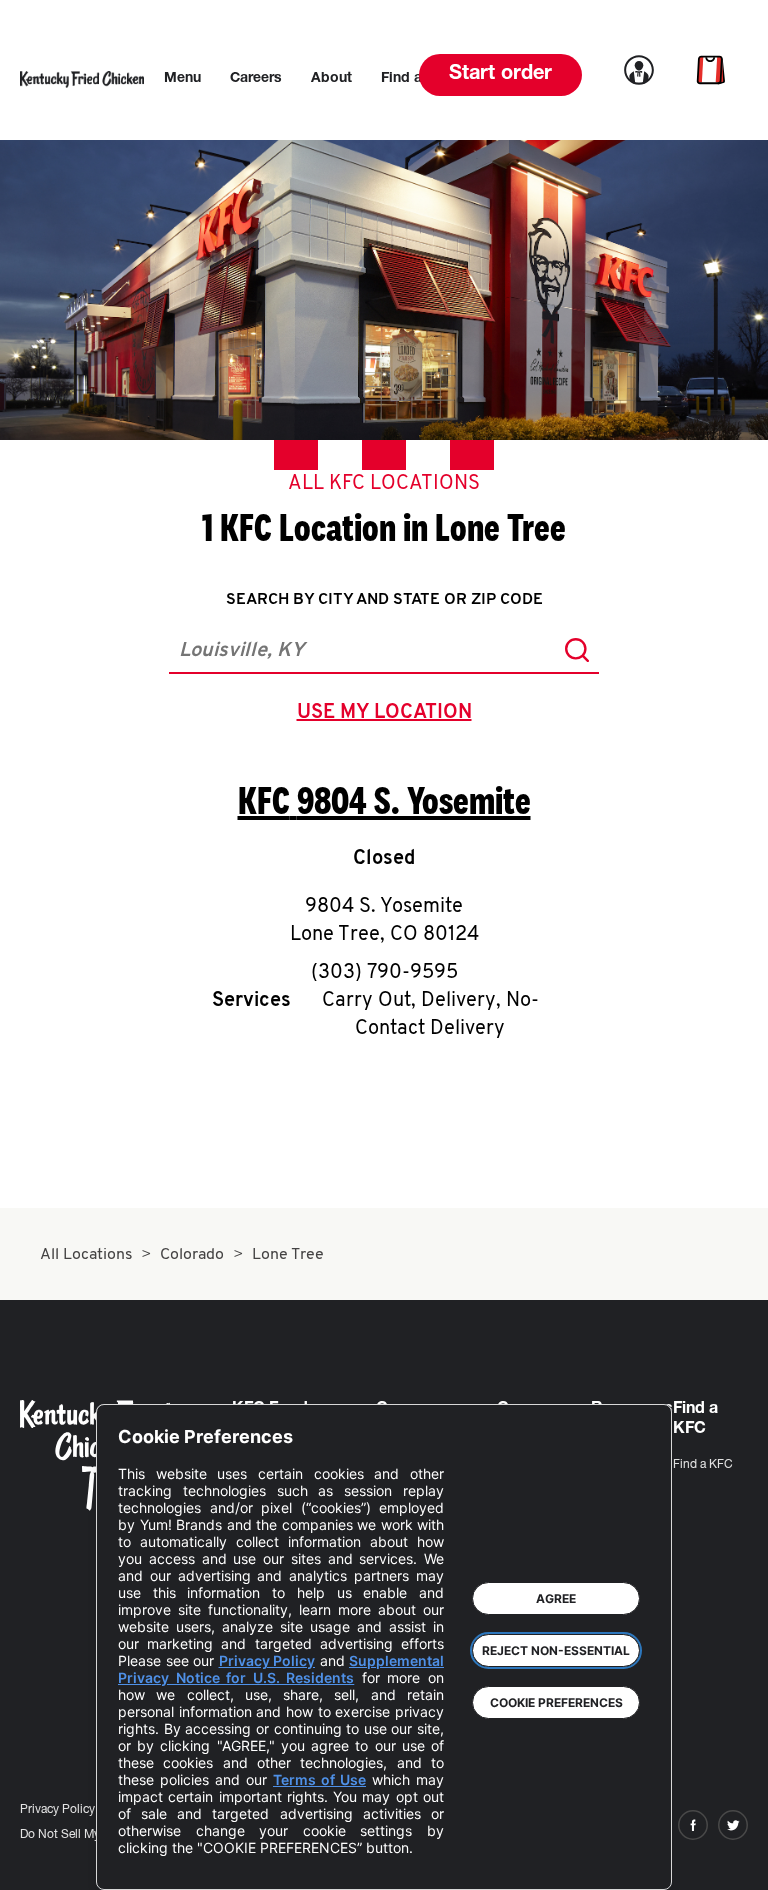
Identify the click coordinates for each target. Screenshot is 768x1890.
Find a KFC (703, 1465)
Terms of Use (319, 1779)
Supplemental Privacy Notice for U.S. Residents (281, 1669)
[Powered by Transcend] (150, 1859)
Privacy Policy (57, 1810)
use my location (388, 715)
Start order (500, 75)
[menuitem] (182, 79)
